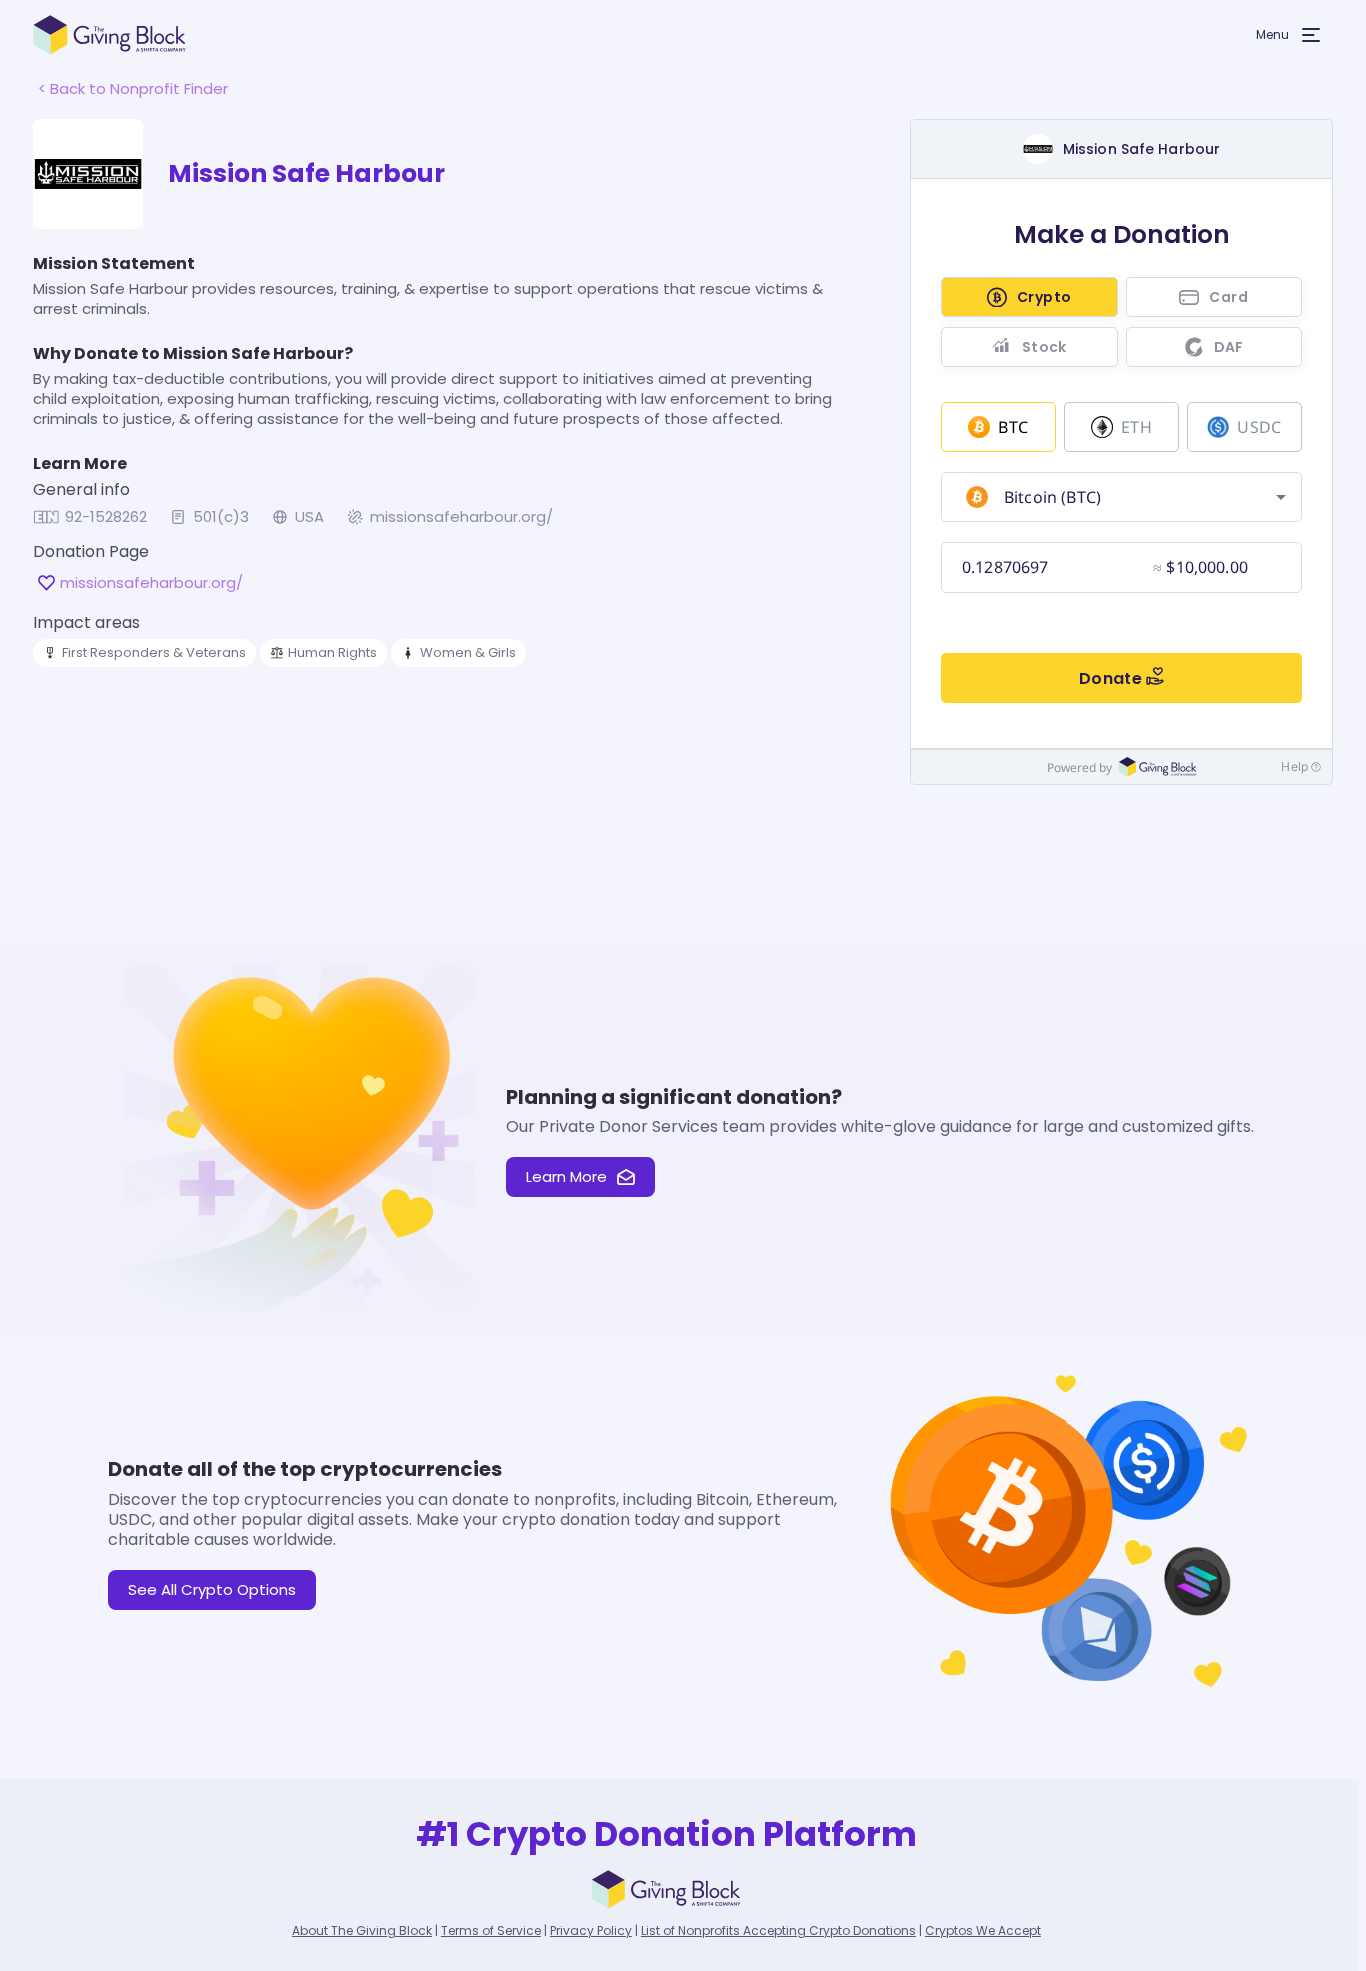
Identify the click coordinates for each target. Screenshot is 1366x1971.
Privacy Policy (591, 1930)
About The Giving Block (362, 1930)
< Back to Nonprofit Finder (133, 88)
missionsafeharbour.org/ (461, 517)
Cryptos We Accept (983, 1930)
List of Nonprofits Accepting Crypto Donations (778, 1930)
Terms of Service (491, 1930)
